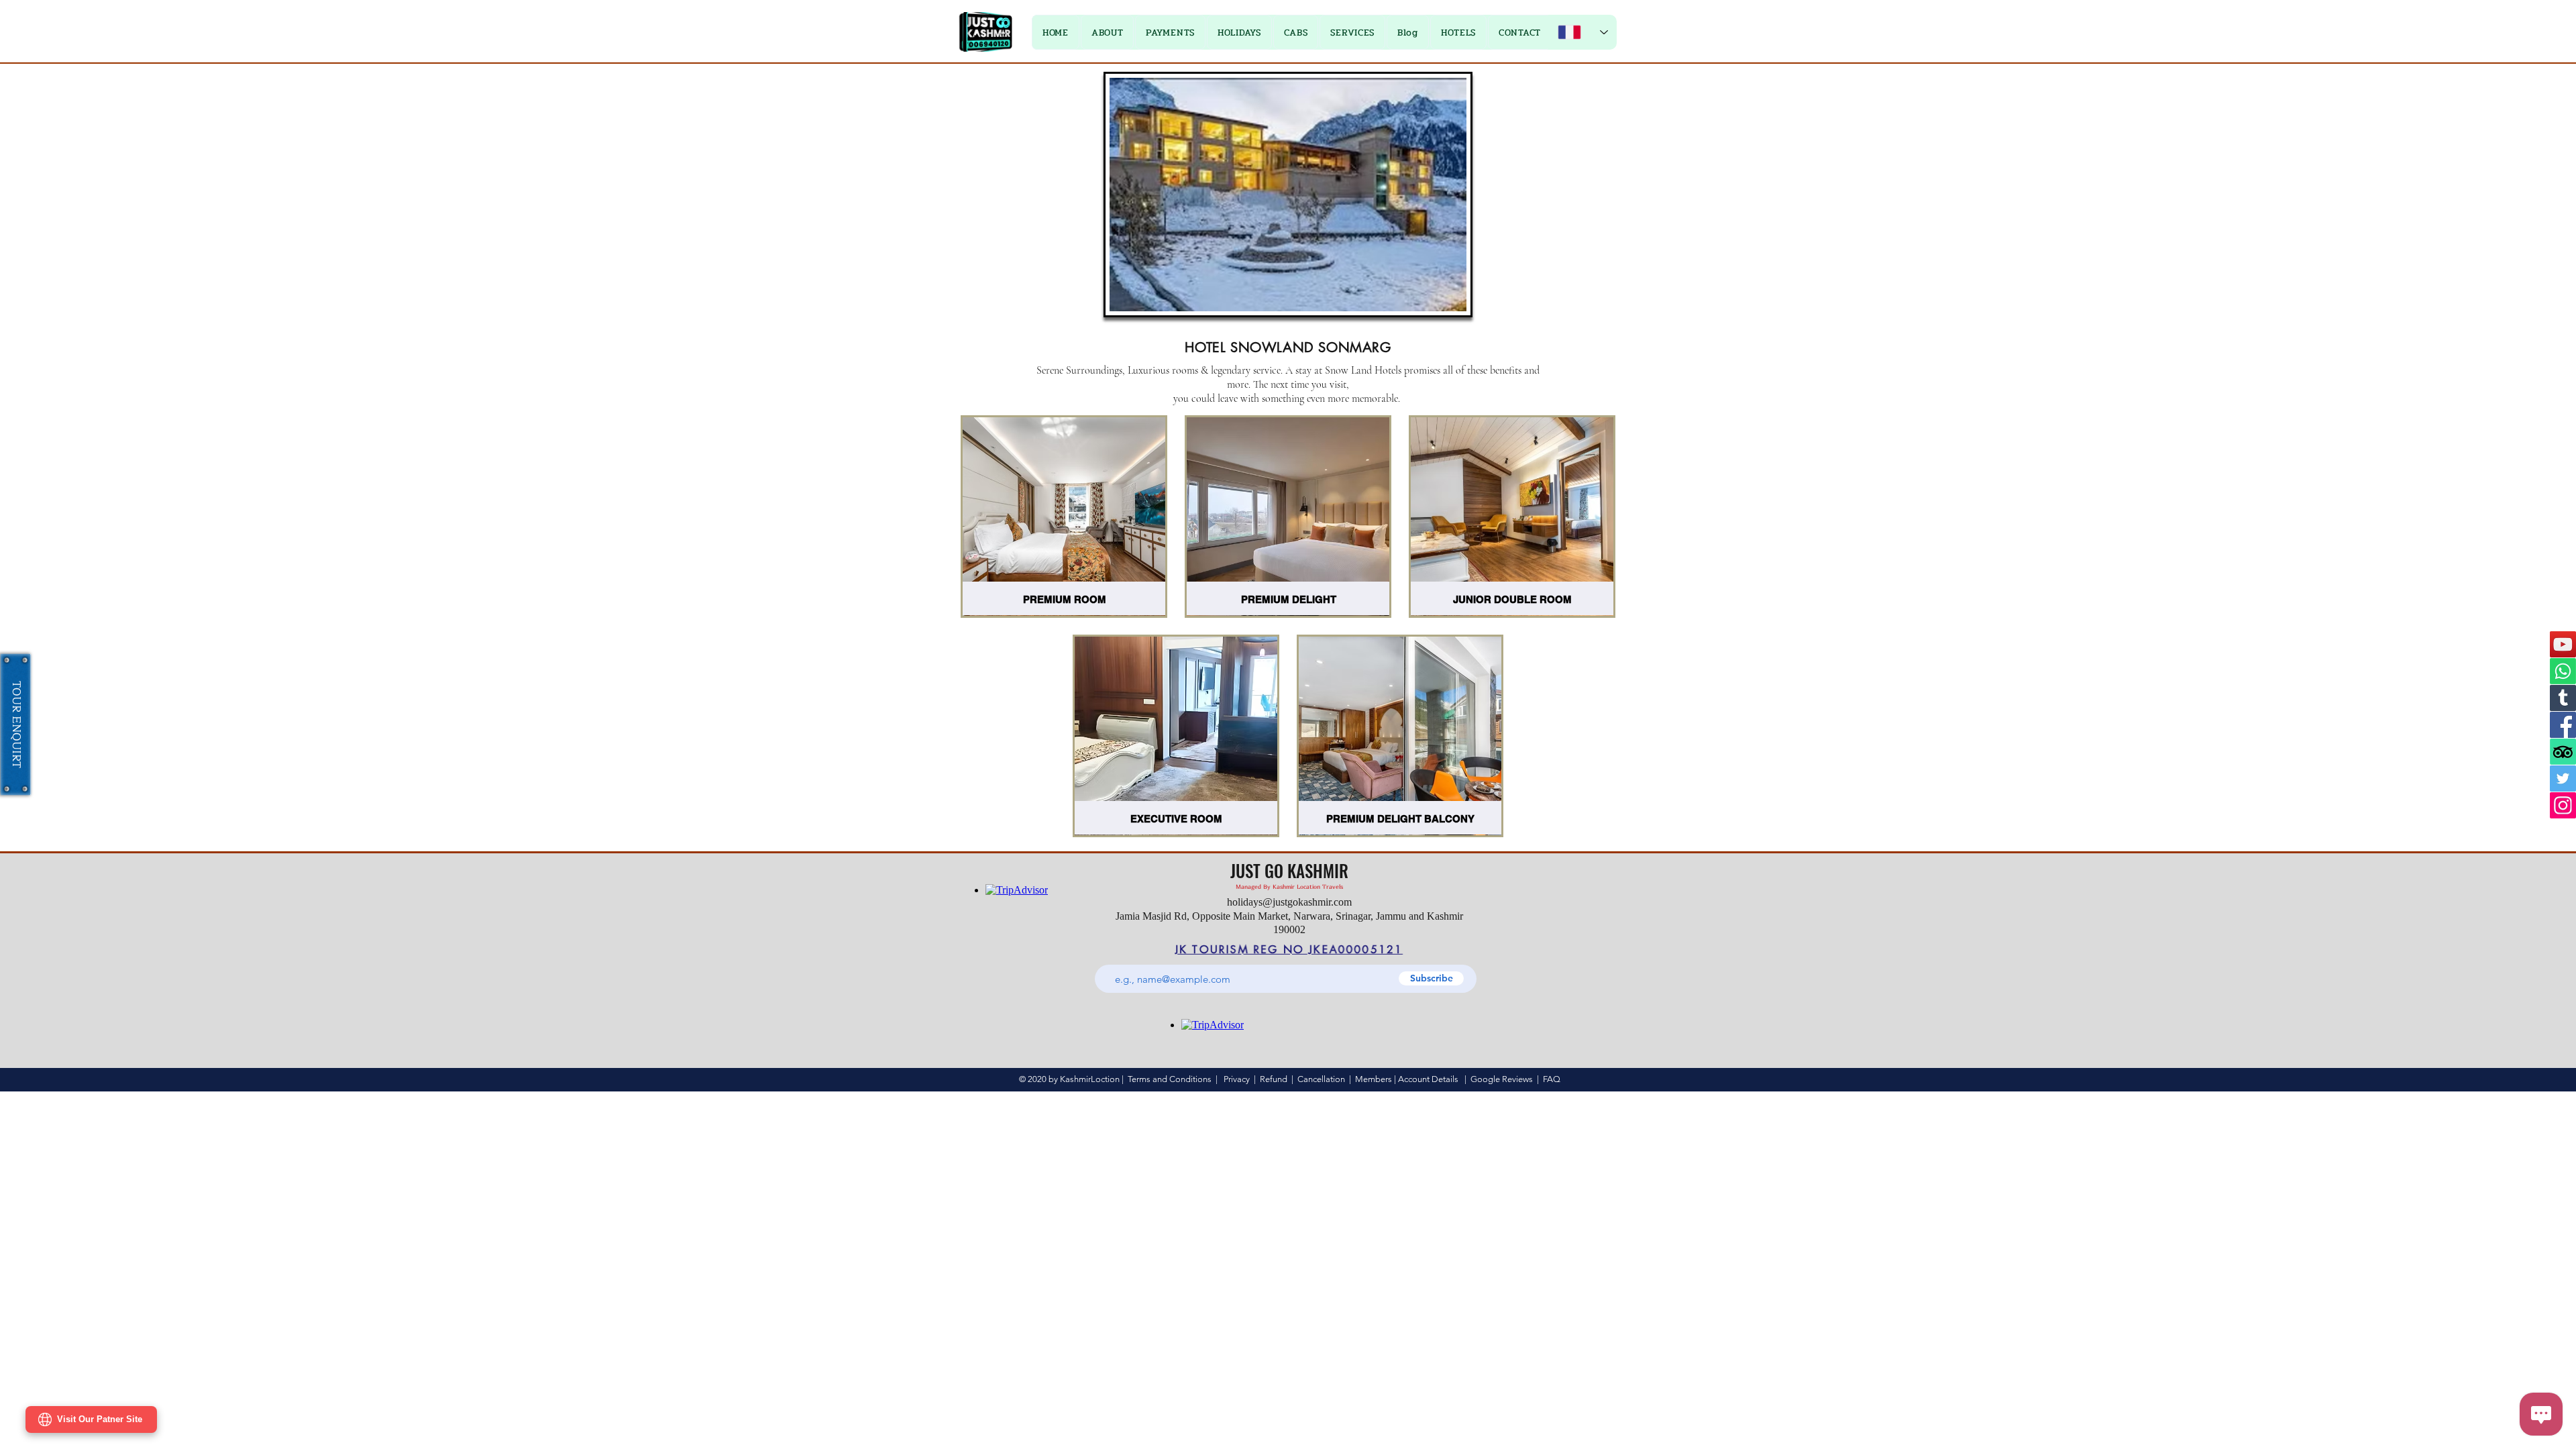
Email (1145, 745)
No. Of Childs (1328, 802)
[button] (1447, 497)
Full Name (1154, 688)
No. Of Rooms (1329, 859)
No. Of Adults (1162, 859)
